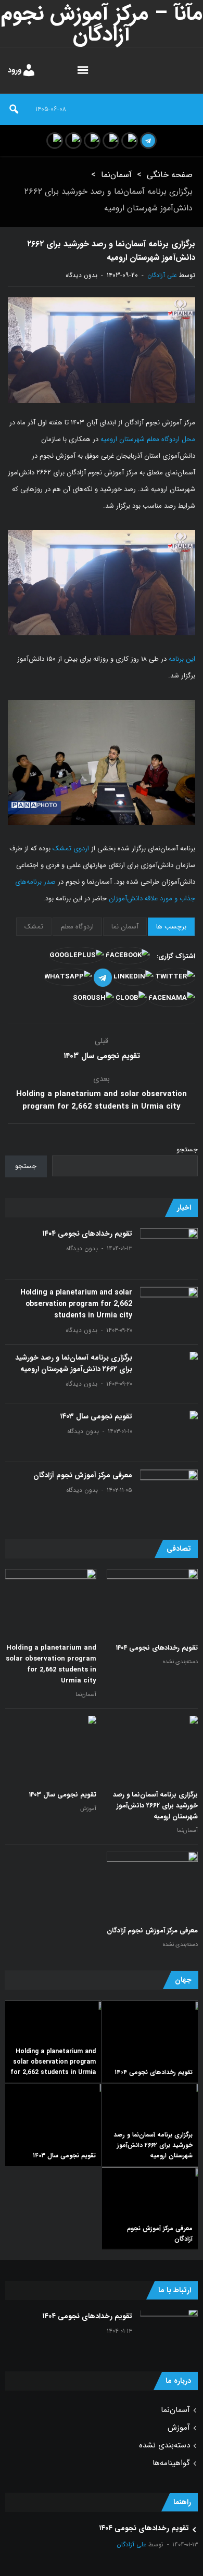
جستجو (187, 1149)
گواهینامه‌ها (171, 2463)
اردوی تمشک (71, 849)
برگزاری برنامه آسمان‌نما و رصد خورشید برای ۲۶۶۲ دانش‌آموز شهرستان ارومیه (74, 1363)
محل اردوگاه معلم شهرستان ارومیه (148, 439)
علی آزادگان (162, 275)
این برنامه (182, 659)
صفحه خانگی (170, 175)
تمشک (34, 927)
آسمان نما (125, 927)
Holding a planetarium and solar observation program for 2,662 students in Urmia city (102, 1100)
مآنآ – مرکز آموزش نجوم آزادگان (102, 24)
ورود (15, 70)
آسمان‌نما (116, 175)
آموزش (88, 1809)
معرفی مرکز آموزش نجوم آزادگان (83, 1475)
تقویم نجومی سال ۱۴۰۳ (102, 1056)
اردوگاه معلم (77, 927)
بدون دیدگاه (81, 275)
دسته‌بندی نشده (180, 1662)
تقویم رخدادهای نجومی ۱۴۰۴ (87, 1234)
